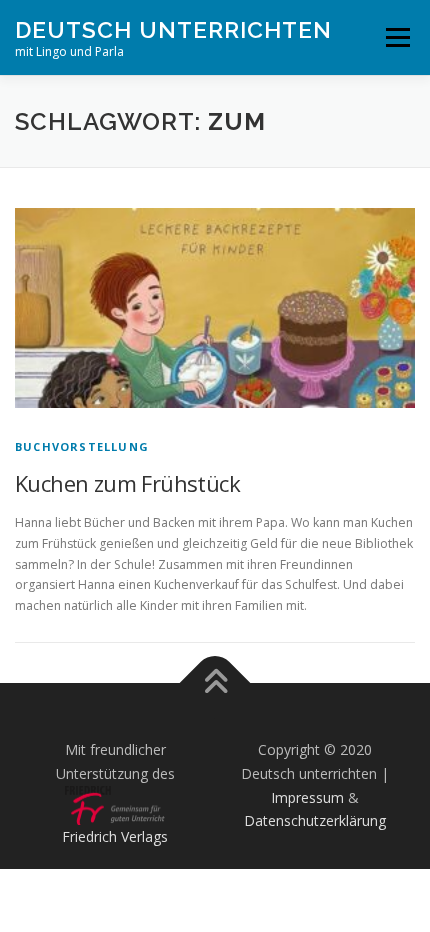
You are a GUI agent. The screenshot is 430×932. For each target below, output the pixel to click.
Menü (396, 37)
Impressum (307, 797)
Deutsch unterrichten (173, 29)
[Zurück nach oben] (215, 683)
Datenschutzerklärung (315, 820)
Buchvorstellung (82, 446)
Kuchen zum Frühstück (127, 483)
